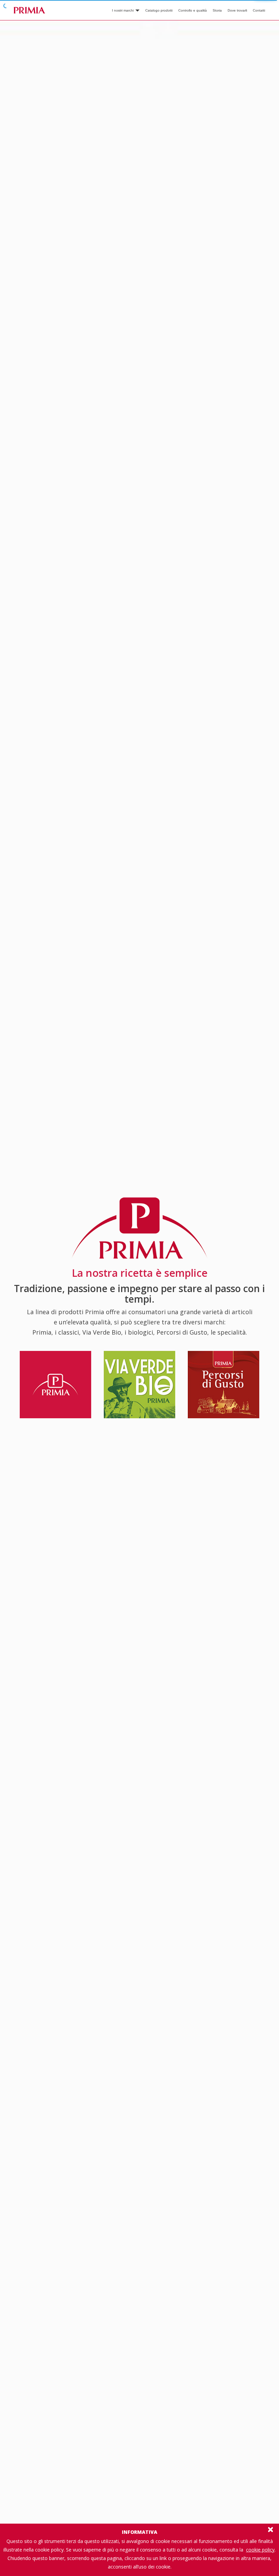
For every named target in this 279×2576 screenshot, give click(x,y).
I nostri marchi (123, 10)
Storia (217, 10)
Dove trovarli (237, 10)
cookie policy (260, 2550)
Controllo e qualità (193, 10)
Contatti (259, 10)
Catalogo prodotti (159, 10)
